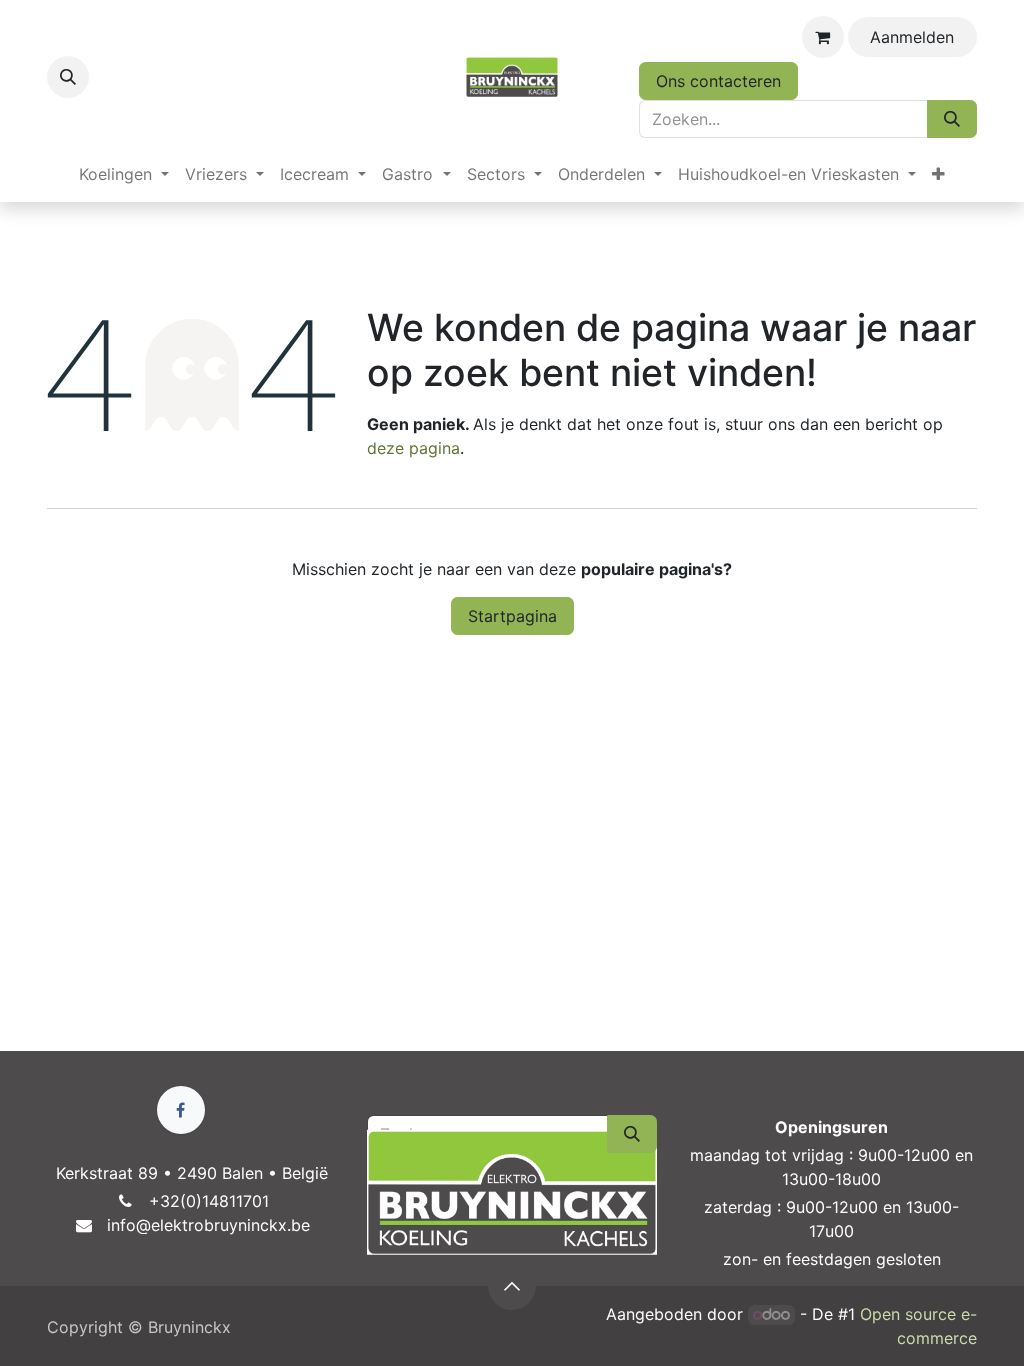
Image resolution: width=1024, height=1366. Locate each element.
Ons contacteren (718, 81)
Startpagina (512, 616)
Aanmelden (912, 37)
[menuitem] (124, 174)
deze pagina (413, 448)
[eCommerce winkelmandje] (823, 37)
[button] (68, 77)
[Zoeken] (952, 119)
